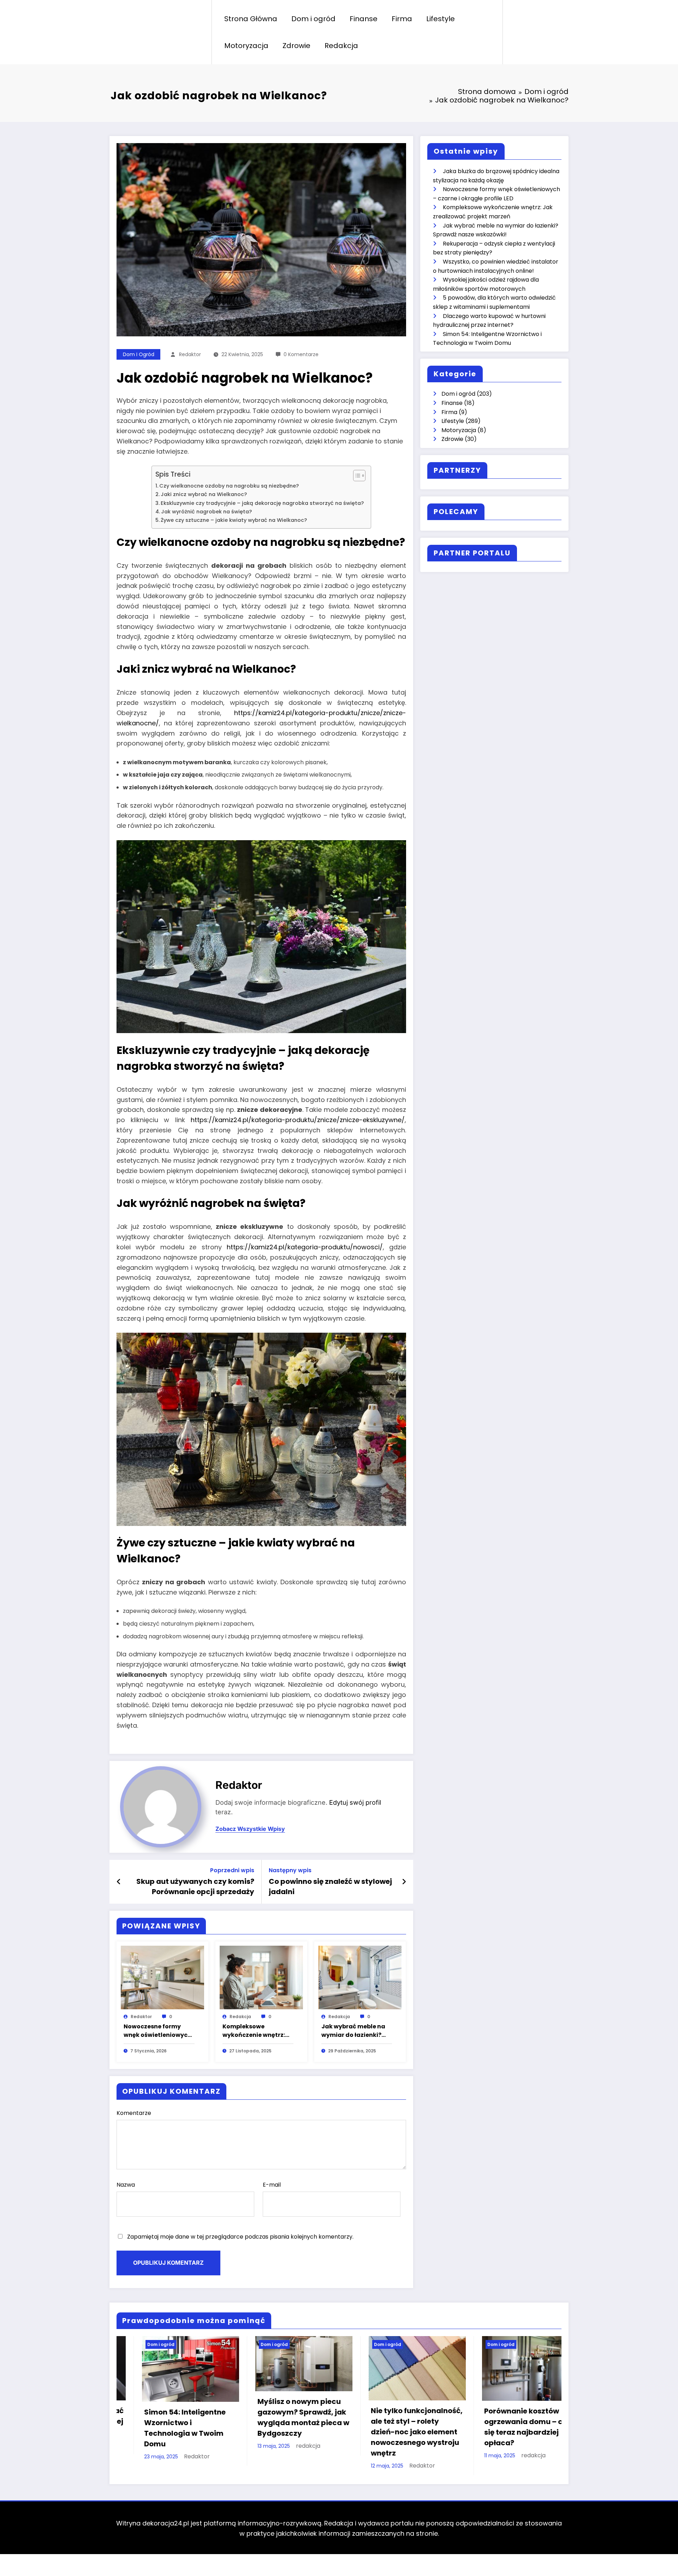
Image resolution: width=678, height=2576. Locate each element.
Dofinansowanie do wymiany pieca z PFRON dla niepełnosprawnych (281, 2433)
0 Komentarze (301, 354)
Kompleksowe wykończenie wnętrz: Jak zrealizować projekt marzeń (254, 2031)
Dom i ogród (313, 19)
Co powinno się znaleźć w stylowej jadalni (330, 1886)
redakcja (240, 2017)
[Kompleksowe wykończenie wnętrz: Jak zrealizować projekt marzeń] (261, 1977)
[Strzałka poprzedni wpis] (119, 1882)
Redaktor (190, 354)
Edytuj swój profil (355, 1802)
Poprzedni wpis (232, 1870)
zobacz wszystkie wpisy (250, 1829)
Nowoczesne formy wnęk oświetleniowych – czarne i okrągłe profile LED (157, 2031)
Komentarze (134, 2113)
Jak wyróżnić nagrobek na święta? (206, 512)
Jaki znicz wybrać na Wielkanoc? (204, 494)
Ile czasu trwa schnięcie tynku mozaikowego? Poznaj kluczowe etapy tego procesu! (395, 2435)
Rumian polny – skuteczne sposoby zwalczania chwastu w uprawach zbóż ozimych (509, 2471)
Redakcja (341, 46)
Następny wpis (290, 1870)
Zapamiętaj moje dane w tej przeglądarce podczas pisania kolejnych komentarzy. (240, 2237)
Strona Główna (251, 19)
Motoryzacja (246, 46)
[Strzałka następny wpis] (404, 1882)
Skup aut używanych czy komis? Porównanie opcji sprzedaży (195, 1886)
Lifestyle (441, 19)
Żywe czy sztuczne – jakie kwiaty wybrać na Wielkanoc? (234, 520)
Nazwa (126, 2185)
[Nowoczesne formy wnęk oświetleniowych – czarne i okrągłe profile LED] (162, 1977)
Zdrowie (296, 46)
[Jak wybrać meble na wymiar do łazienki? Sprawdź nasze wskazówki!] (360, 1977)
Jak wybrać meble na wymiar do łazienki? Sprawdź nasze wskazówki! (353, 2031)
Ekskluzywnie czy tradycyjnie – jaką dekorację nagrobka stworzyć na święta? (262, 503)
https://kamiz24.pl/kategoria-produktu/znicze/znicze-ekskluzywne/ (298, 1120)
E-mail (272, 2185)
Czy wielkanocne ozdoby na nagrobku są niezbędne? (229, 486)
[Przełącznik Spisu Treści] (356, 476)
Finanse (364, 19)
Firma (402, 19)
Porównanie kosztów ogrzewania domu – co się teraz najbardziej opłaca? (166, 2427)
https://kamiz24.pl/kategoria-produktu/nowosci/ (305, 1247)
